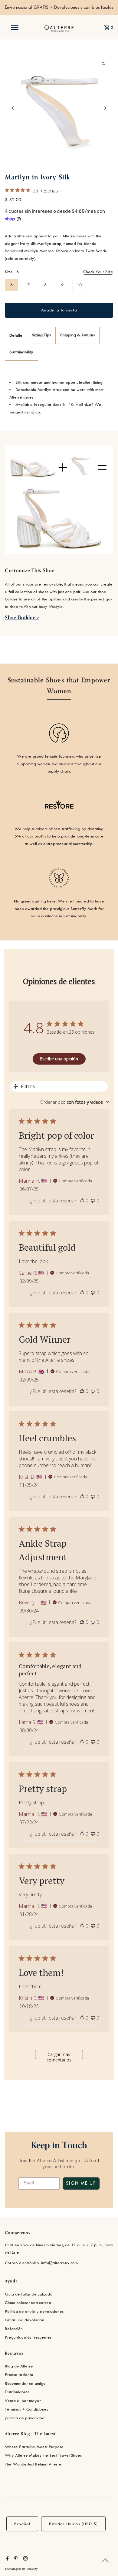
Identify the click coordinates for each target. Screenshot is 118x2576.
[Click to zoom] (103, 64)
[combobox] (75, 1102)
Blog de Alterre (19, 2366)
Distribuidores (17, 2392)
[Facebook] (7, 2559)
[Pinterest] (15, 2559)
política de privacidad (25, 2418)
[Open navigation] (15, 27)
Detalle (16, 335)
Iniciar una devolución (25, 2320)
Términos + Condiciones (26, 2409)
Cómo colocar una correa (28, 2303)
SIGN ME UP (81, 2183)
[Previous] (13, 108)
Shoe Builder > (22, 618)
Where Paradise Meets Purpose (34, 2447)
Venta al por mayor (23, 2401)
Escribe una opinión (59, 1059)
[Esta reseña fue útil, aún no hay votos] (82, 1201)
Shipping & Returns (77, 335)
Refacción (14, 2329)
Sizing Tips (41, 335)
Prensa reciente (19, 2375)
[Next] (105, 108)
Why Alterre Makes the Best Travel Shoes (43, 2455)
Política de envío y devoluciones (34, 2311)
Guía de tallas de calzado (29, 2294)
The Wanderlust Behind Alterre (33, 2464)
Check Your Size (98, 272)
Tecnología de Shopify (21, 2569)
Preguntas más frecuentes (28, 2337)
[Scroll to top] (105, 2560)
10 (79, 285)
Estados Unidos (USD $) (73, 2524)
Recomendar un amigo (25, 2383)
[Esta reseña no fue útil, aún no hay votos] (93, 1201)
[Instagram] (25, 2559)
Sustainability (21, 352)
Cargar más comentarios (59, 2055)
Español (22, 2524)
